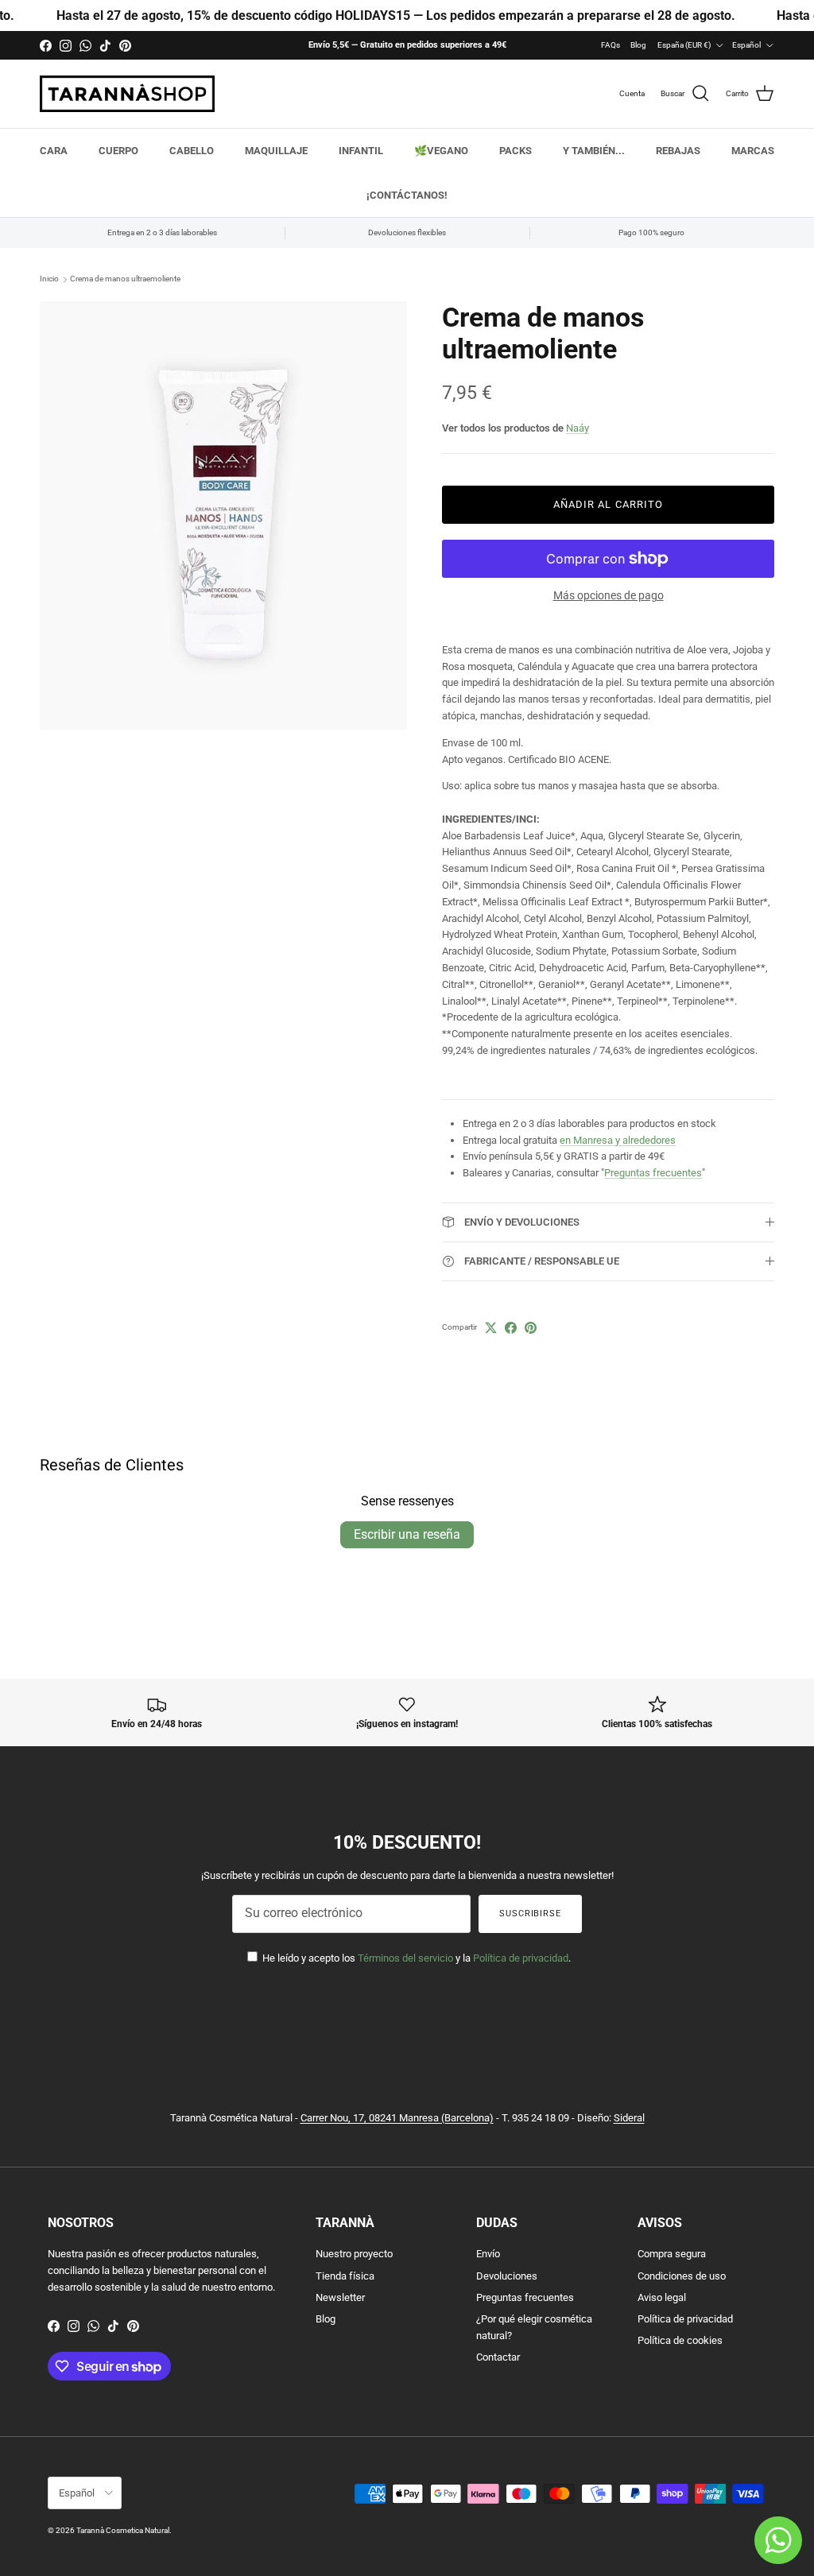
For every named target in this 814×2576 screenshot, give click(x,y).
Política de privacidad (521, 1958)
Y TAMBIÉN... (594, 151)
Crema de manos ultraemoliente (125, 279)
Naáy (578, 428)
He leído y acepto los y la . (415, 1958)
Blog (638, 45)
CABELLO (192, 151)
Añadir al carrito (608, 504)
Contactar (498, 2357)
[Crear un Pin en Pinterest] (531, 1328)
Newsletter (340, 2297)
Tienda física (345, 2276)
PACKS (516, 151)
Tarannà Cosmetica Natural (123, 2530)
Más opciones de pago (609, 595)
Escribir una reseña (407, 1534)
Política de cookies (680, 2340)
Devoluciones (507, 2276)
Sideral (629, 2118)
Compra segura (672, 2254)
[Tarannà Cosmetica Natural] (127, 94)
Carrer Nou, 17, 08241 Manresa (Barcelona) (397, 2118)
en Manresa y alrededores (618, 1140)
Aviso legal (662, 2297)
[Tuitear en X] (491, 1328)
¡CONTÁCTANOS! (407, 195)
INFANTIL (361, 151)
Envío (488, 2254)
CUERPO (118, 151)
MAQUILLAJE (276, 151)
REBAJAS (678, 151)
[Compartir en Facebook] (511, 1328)
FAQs (610, 45)
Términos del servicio (405, 1958)
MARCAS (753, 151)
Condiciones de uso (682, 2276)
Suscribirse (530, 1914)
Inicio (49, 279)
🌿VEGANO (441, 151)
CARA (54, 151)
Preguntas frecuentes (653, 1173)
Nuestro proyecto (354, 2254)
